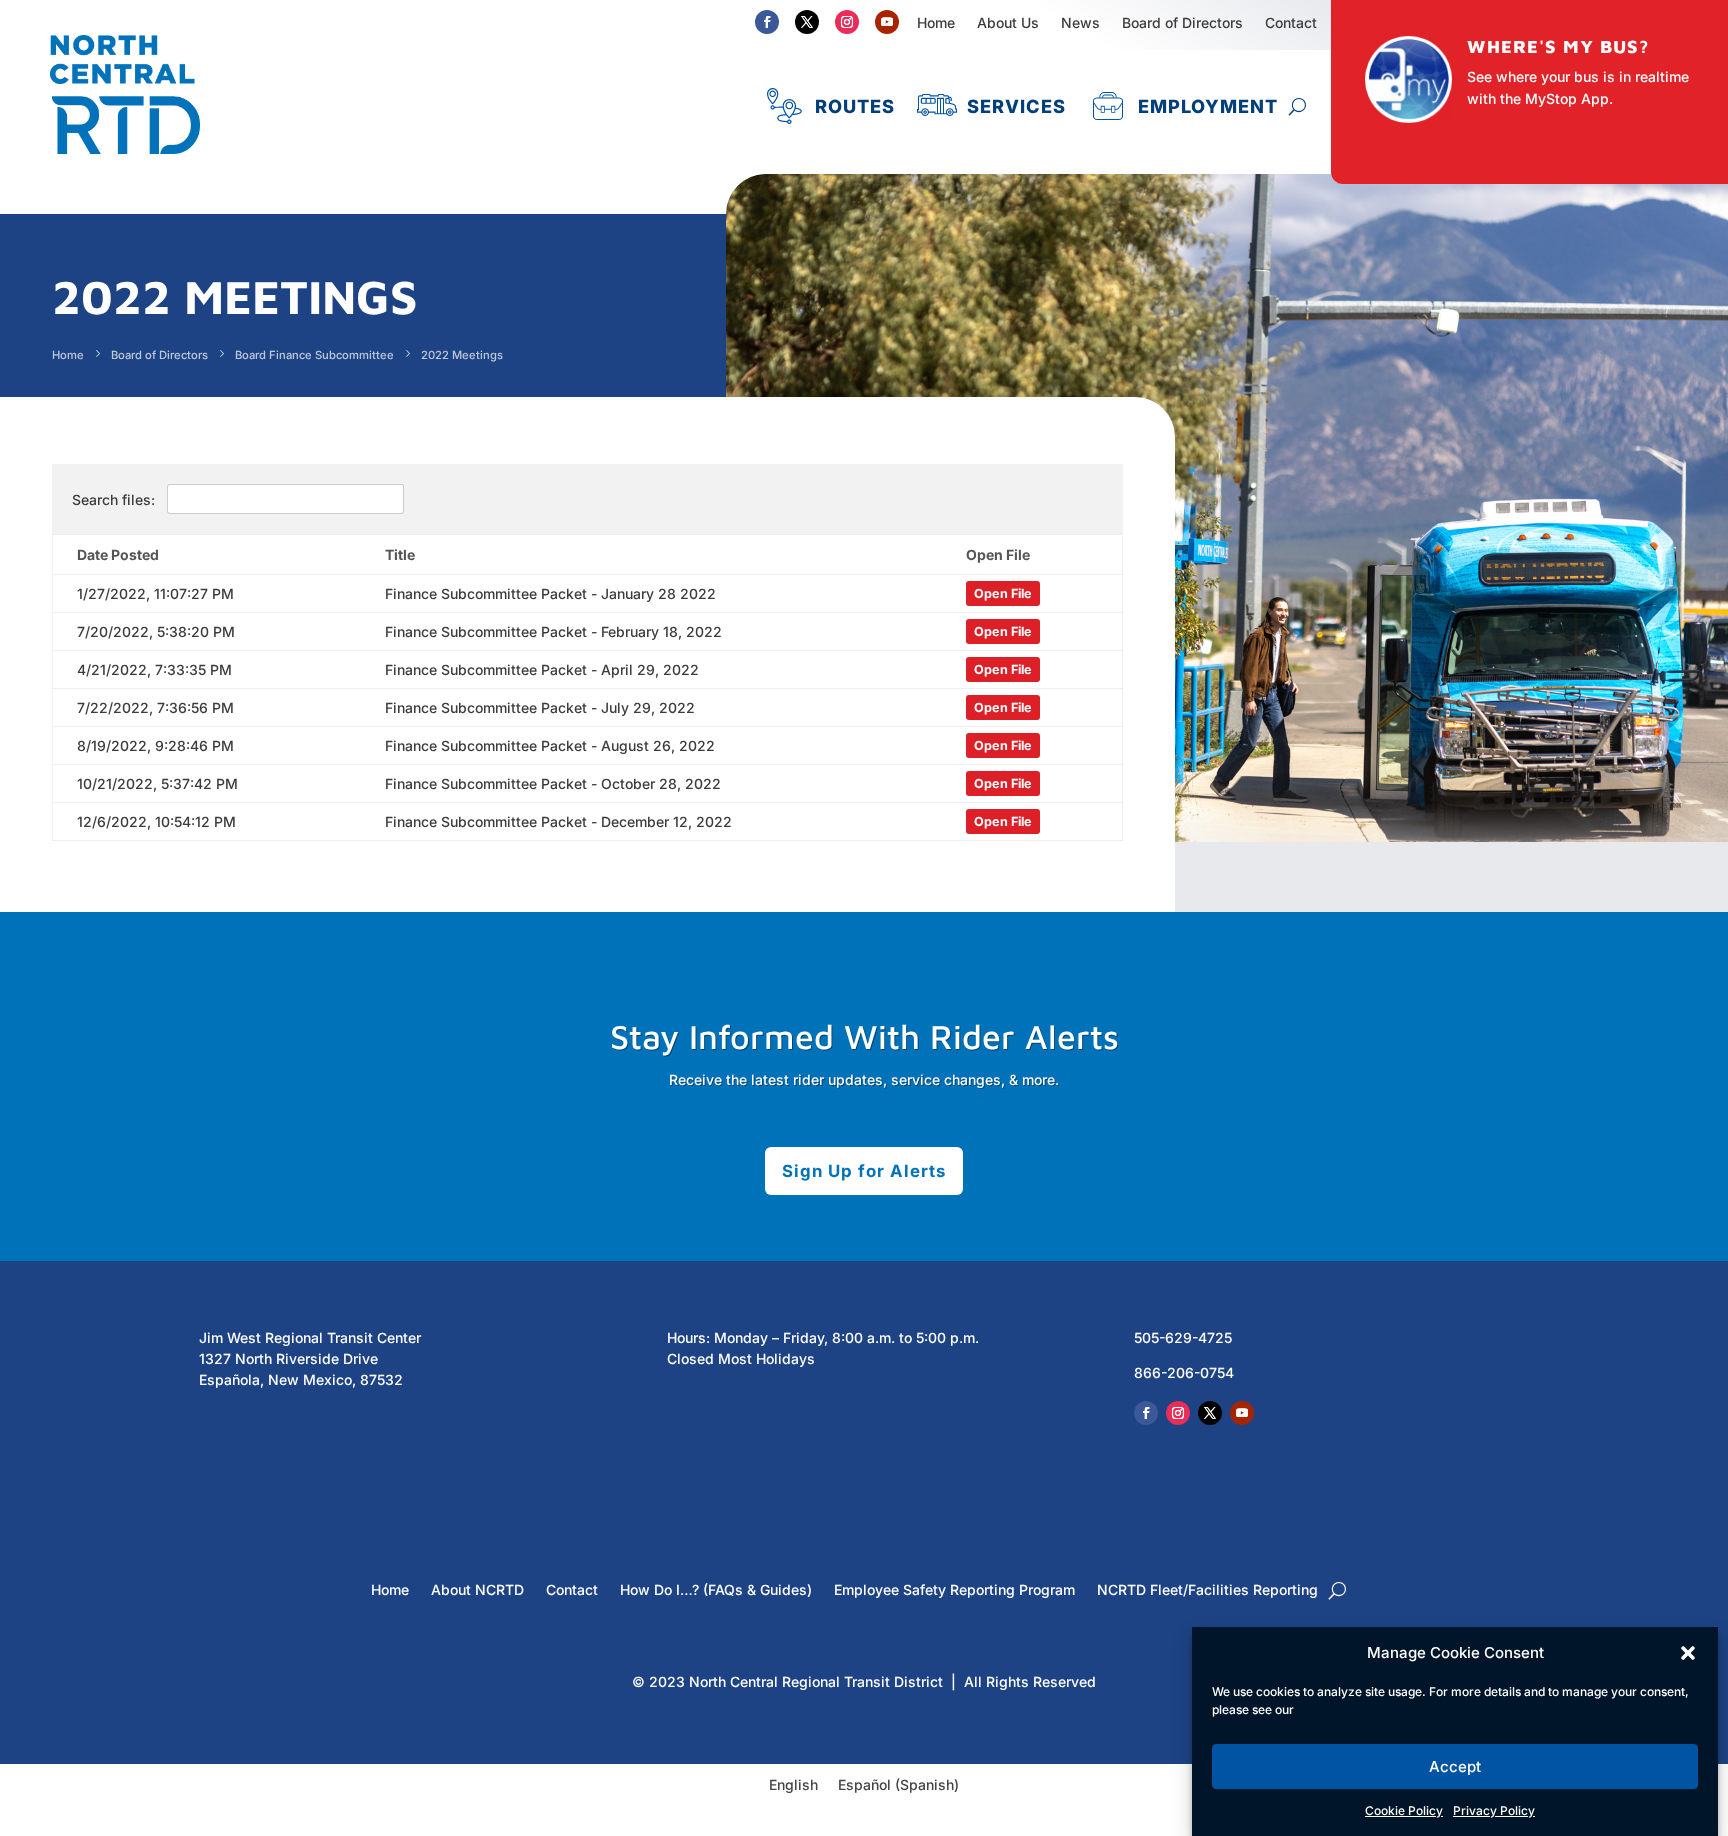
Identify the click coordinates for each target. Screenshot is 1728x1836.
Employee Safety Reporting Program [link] (954, 1590)
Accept (1455, 1766)
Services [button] (1016, 106)
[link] (125, 163)
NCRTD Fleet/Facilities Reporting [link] (1207, 1590)
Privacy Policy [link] (1494, 1810)
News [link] (1080, 22)
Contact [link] (572, 1590)
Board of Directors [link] (1182, 22)
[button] (1688, 1653)
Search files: (115, 499)
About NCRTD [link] (477, 1590)
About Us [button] (1008, 22)
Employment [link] (1208, 106)
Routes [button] (855, 106)
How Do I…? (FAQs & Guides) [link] (716, 1590)
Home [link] (936, 22)
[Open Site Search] (1297, 106)
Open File (1003, 593)
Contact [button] (1291, 22)
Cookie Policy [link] (1404, 1810)
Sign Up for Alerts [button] (864, 1171)
